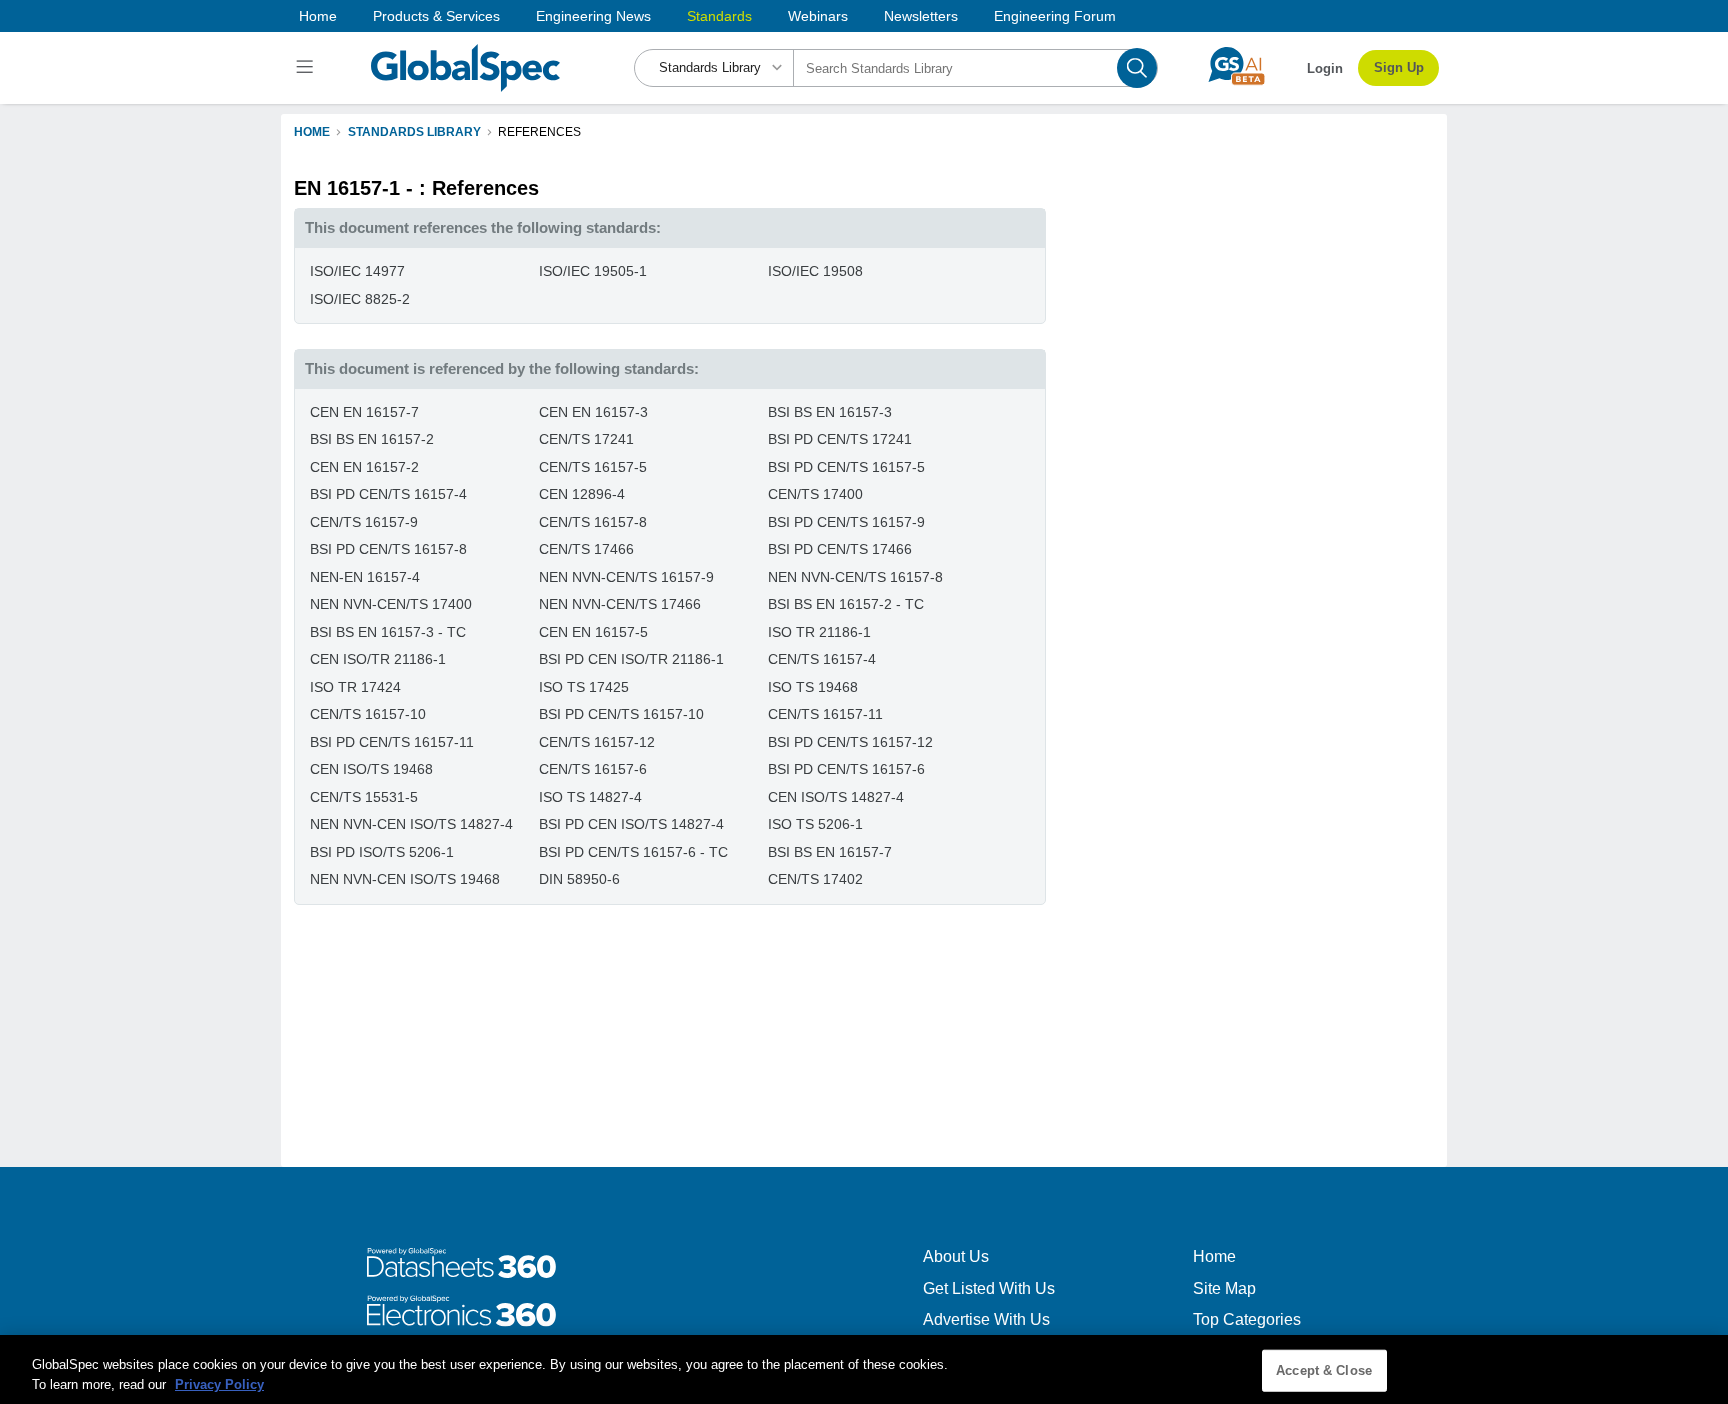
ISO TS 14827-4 (590, 797)
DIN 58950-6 (579, 879)
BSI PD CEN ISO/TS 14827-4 (631, 824)
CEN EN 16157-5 (593, 632)
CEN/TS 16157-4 (822, 659)
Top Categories (1247, 1319)
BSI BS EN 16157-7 (830, 852)
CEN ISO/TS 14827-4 (836, 797)
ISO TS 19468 (813, 687)
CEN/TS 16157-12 (597, 742)
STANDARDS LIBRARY (414, 132)
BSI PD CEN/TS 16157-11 (392, 742)
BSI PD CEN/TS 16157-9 (846, 522)
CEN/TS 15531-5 (364, 797)
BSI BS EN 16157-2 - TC (846, 604)
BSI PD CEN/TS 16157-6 (846, 769)
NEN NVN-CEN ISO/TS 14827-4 (411, 824)
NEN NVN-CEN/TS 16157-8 (855, 577)
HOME (312, 132)
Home (318, 16)
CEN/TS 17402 (815, 879)
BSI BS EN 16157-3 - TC (388, 632)
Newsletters (921, 16)
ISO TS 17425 (584, 687)
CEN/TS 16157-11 (825, 714)
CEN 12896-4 (582, 494)
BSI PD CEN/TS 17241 (840, 439)
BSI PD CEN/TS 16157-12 (850, 742)
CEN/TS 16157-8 (593, 522)
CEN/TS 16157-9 (364, 522)
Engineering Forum (1055, 16)
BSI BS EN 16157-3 (830, 412)
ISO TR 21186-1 (819, 632)
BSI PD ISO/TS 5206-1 (382, 852)
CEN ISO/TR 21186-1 (378, 659)
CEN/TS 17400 (815, 494)
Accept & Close (1324, 1370)
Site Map (1224, 1288)
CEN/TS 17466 (586, 549)
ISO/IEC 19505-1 (593, 271)
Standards (719, 16)
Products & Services (436, 16)
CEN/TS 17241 (586, 439)
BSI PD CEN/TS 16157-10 (621, 714)
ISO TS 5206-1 (815, 824)
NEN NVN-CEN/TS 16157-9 (626, 577)
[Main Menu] (307, 68)
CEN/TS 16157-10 (368, 714)
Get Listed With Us (989, 1288)
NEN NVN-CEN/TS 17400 (391, 604)
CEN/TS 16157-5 (593, 467)
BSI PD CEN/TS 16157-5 (846, 467)
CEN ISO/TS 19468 (371, 769)
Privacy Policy (219, 1383)
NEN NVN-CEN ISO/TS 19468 (405, 879)
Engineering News (593, 16)
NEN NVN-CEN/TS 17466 (620, 604)
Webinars (818, 16)
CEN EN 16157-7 (364, 412)
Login (1325, 68)
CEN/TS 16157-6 (593, 769)
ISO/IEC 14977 (357, 271)
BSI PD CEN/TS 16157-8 (388, 549)
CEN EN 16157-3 (593, 412)
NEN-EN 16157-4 (365, 577)
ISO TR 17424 (355, 687)
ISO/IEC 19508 (815, 271)
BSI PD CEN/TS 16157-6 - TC (633, 852)
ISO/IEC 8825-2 (360, 299)
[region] (864, 1369)
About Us (956, 1256)
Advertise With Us (986, 1319)
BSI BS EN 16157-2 (372, 439)
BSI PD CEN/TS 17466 (840, 549)
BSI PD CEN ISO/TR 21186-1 (631, 659)
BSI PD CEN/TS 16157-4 (388, 494)
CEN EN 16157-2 (364, 467)
